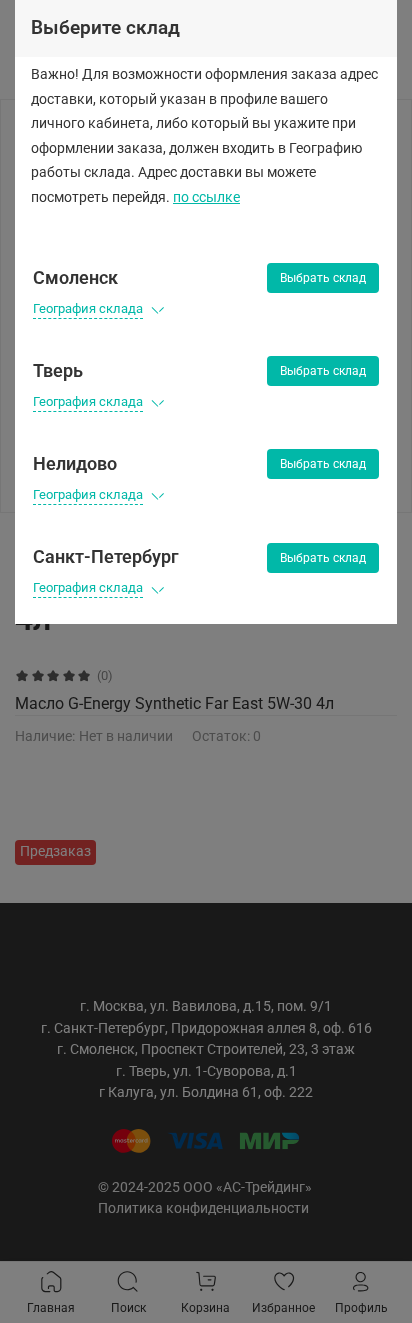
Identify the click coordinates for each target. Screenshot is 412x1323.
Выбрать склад (323, 278)
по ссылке (206, 197)
